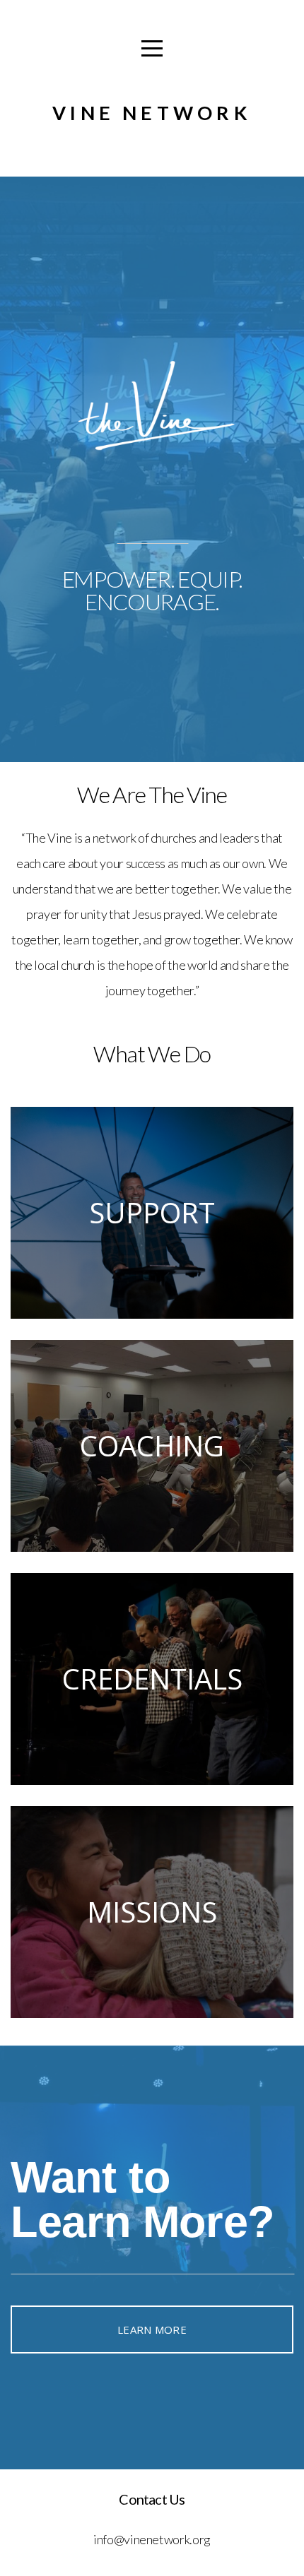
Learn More (152, 2329)
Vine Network (152, 113)
